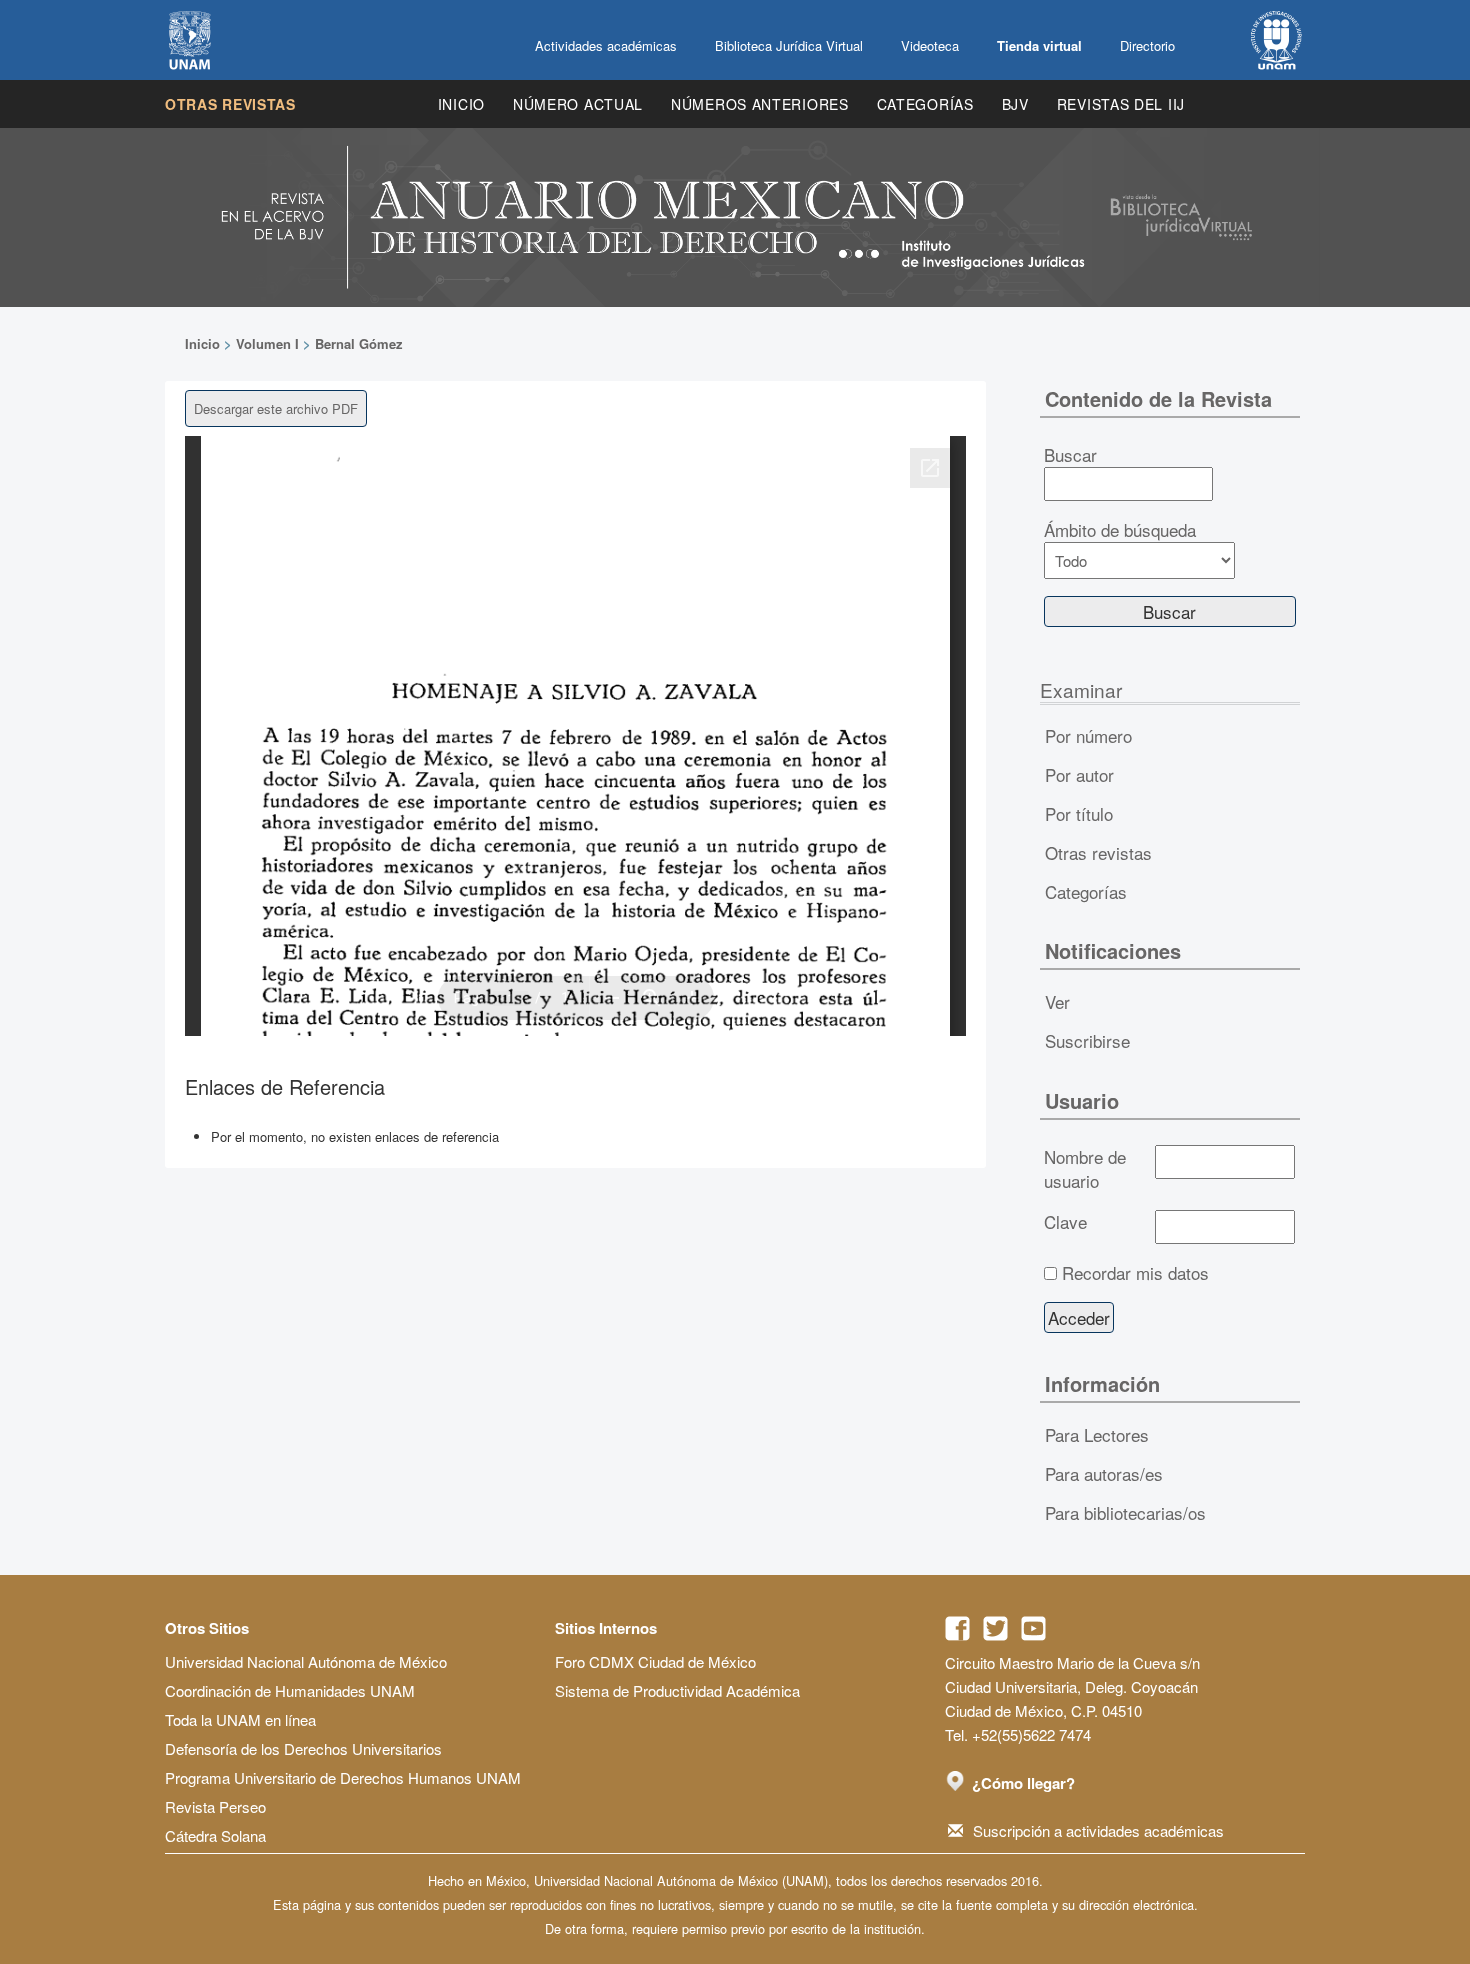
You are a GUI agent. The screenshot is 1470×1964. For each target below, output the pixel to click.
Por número (1088, 735)
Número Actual (578, 104)
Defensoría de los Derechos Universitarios (303, 1748)
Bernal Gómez (359, 343)
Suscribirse (1087, 1040)
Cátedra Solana (215, 1835)
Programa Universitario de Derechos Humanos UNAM (343, 1777)
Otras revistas (230, 104)
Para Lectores (1097, 1434)
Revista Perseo (215, 1806)
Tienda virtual (1039, 45)
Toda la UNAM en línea (240, 1719)
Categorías (925, 104)
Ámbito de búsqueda (1120, 530)
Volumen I (267, 343)
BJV (1015, 104)
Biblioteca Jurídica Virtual (789, 45)
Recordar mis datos (1135, 1273)
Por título (1079, 813)
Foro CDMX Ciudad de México (655, 1661)
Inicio (461, 104)
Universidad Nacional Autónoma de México (306, 1661)
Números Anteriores (760, 104)
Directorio (1147, 45)
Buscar (1070, 455)
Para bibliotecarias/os (1125, 1512)
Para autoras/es (1104, 1473)
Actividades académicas (606, 45)
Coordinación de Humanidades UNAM (290, 1690)
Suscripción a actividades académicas (1098, 1830)
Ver (1057, 1001)
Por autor (1079, 774)
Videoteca (930, 45)
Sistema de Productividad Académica (677, 1690)
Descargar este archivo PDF (276, 408)
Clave (1065, 1222)
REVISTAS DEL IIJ (1121, 104)
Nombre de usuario (1085, 1169)
